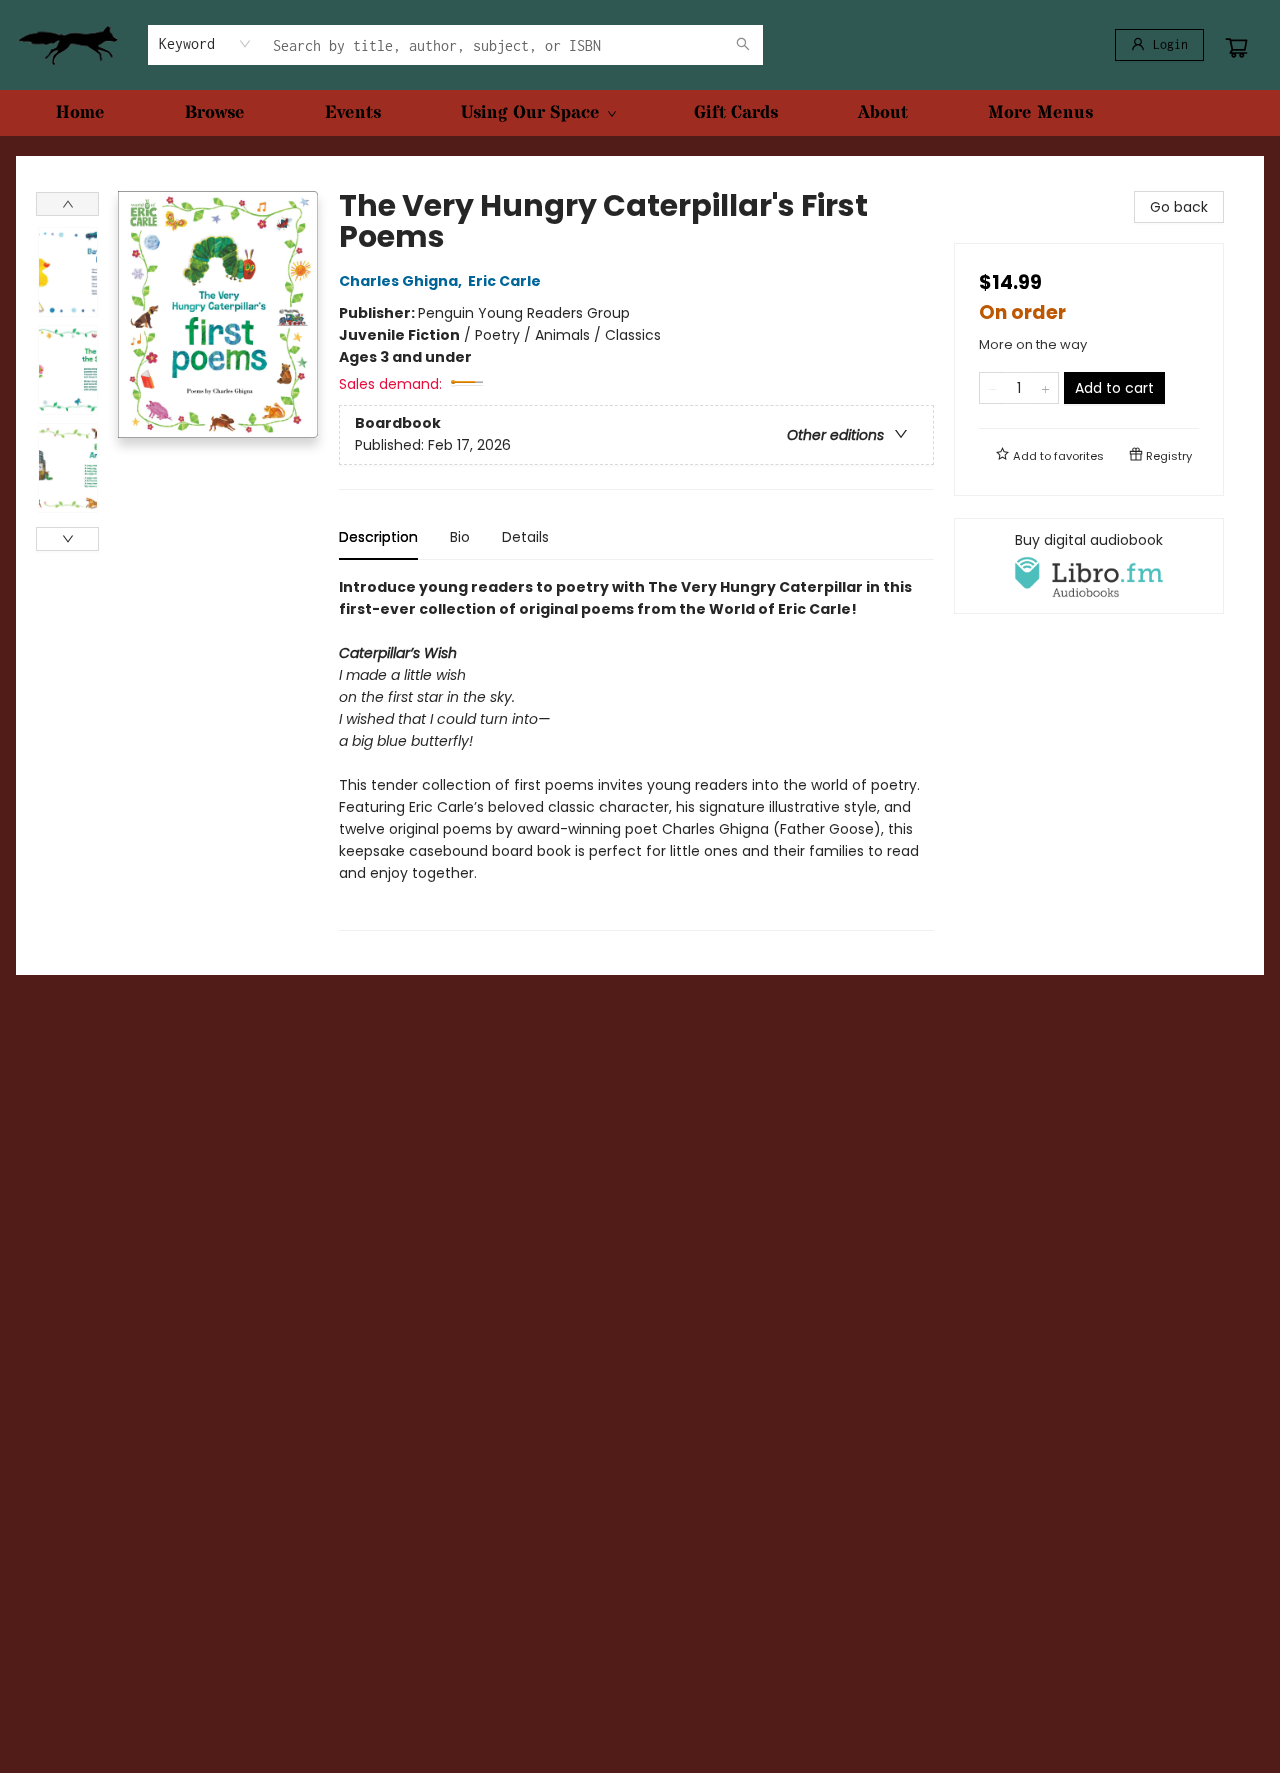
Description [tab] (378, 537)
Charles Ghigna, (402, 281)
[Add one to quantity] (1045, 388)
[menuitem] (80, 113)
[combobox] (205, 44)
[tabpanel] (636, 753)
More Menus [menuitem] (1040, 112)
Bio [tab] (460, 537)
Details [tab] (525, 537)
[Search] (743, 45)
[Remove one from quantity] (992, 388)
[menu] (640, 113)
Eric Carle (504, 281)
